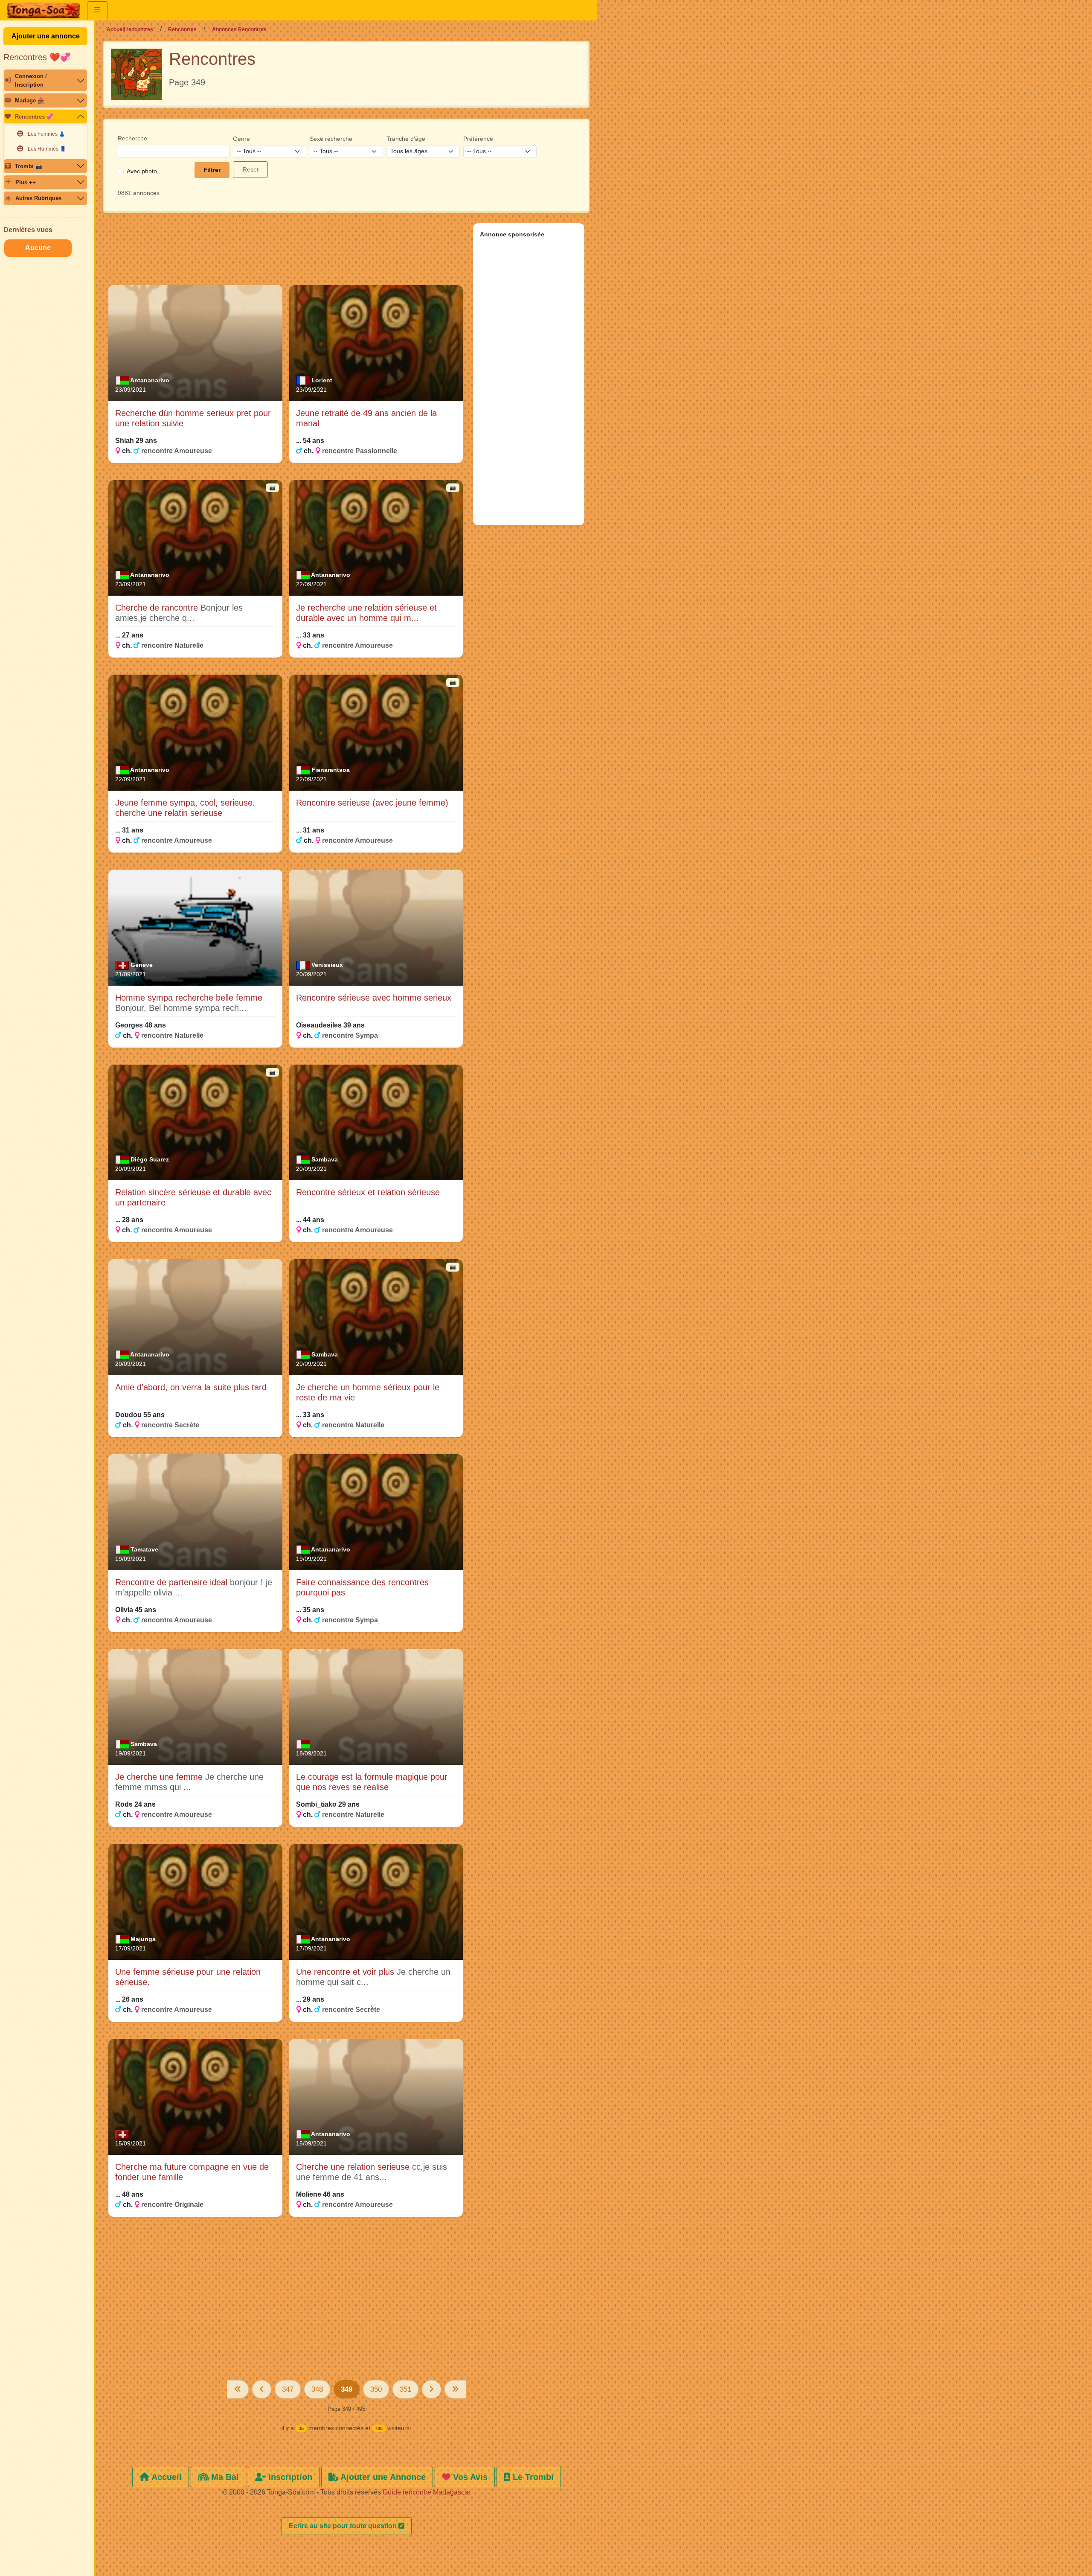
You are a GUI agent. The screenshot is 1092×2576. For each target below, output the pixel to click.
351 (405, 2389)
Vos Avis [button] (469, 2477)
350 (376, 2389)
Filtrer (212, 170)
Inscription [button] (289, 2477)
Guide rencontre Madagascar (427, 2492)
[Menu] (97, 10)
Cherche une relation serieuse (354, 2167)
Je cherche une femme (160, 1777)
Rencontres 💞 (34, 117)
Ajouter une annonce (46, 36)
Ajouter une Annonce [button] (382, 2477)
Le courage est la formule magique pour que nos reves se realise (372, 1782)
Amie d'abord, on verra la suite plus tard (191, 1387)
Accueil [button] (166, 2477)
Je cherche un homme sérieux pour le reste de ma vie (368, 1392)
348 (317, 2389)
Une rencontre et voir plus (346, 1972)
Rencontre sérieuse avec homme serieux (374, 998)
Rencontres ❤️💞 (37, 57)
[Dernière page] (455, 2389)
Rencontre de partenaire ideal (173, 1582)
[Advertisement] (286, 253)
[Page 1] (238, 2389)
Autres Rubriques (38, 198)
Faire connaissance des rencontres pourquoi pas (362, 1587)
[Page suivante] (431, 2389)
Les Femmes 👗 (46, 134)
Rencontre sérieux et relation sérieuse (368, 1192)
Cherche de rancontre (158, 608)
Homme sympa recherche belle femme (189, 998)
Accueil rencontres (130, 29)
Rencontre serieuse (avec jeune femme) (372, 803)
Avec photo (142, 171)
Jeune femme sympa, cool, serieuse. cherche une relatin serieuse (185, 808)
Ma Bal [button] (224, 2477)
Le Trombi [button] (532, 2477)
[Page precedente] (262, 2389)
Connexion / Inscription (31, 80)
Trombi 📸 (29, 166)
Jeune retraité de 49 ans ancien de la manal (366, 418)
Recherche (132, 138)
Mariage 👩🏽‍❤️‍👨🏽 (30, 100)
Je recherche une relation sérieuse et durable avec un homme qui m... (366, 613)
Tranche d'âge (406, 139)
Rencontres (182, 29)
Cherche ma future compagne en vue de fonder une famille (192, 2172)
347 (288, 2389)
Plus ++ (26, 182)
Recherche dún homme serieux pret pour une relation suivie (193, 418)
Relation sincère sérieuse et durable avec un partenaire (193, 1197)
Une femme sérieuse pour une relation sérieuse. (188, 1977)
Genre (241, 139)
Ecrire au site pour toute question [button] (344, 2526)
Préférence (478, 139)
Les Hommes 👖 (47, 149)
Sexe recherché (331, 139)
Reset (251, 169)
